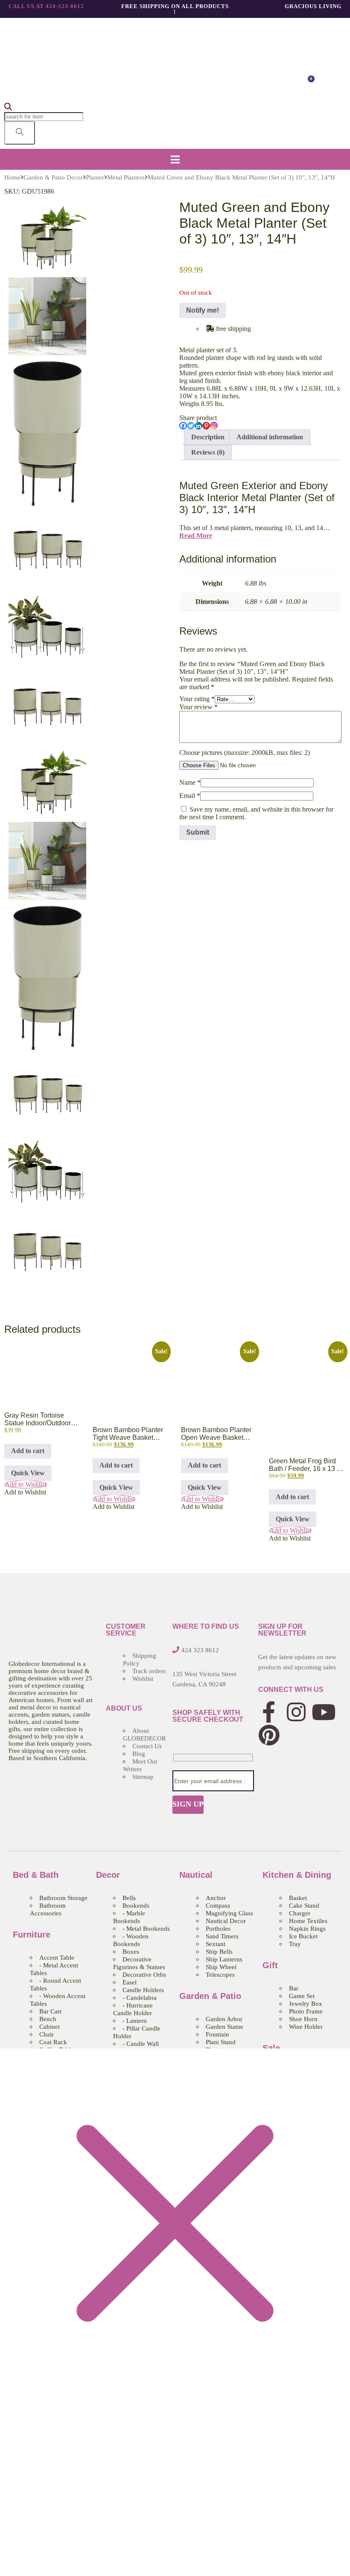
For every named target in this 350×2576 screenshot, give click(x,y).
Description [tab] (208, 437)
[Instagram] (214, 426)
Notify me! (203, 310)
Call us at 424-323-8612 (46, 6)
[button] (175, 159)
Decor (108, 1875)
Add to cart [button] (28, 1451)
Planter (95, 177)
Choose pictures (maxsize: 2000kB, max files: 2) (245, 753)
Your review (198, 707)
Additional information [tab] (270, 437)
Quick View (28, 1473)
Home (12, 177)
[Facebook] (183, 426)
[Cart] (308, 83)
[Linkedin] (198, 426)
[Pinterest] (206, 426)
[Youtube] (324, 1712)
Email (190, 796)
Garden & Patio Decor (53, 177)
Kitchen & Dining (297, 1875)
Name (190, 782)
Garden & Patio (210, 1996)
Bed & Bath (36, 1875)
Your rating (197, 699)
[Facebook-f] (269, 1712)
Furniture (32, 1935)
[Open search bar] (8, 108)
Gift (270, 1965)
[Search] (20, 133)
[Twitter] (191, 426)
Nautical (196, 1875)
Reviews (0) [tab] (208, 452)
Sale (271, 2048)
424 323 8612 (200, 1650)
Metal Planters (126, 177)
